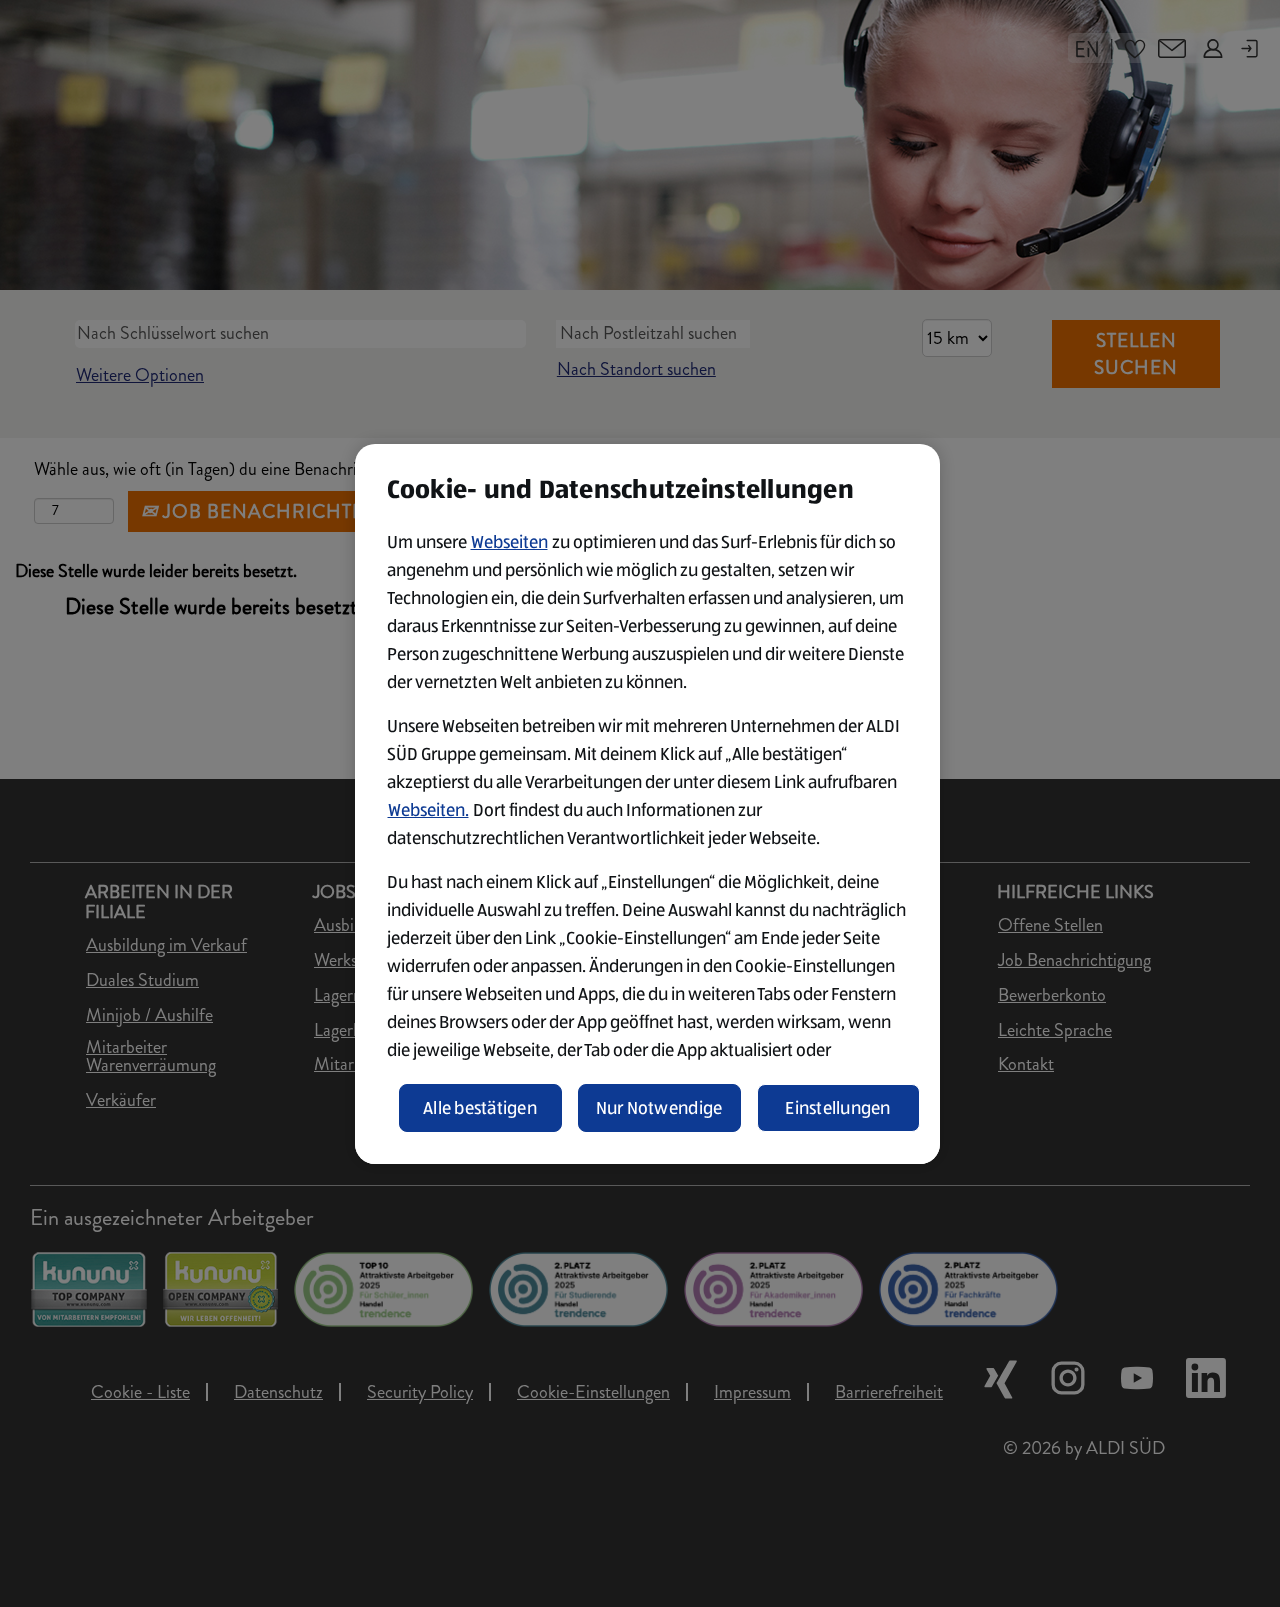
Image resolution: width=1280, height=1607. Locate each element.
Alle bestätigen (480, 1108)
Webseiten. (428, 810)
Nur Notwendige (659, 1108)
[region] (647, 804)
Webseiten (509, 542)
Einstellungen (838, 1108)
